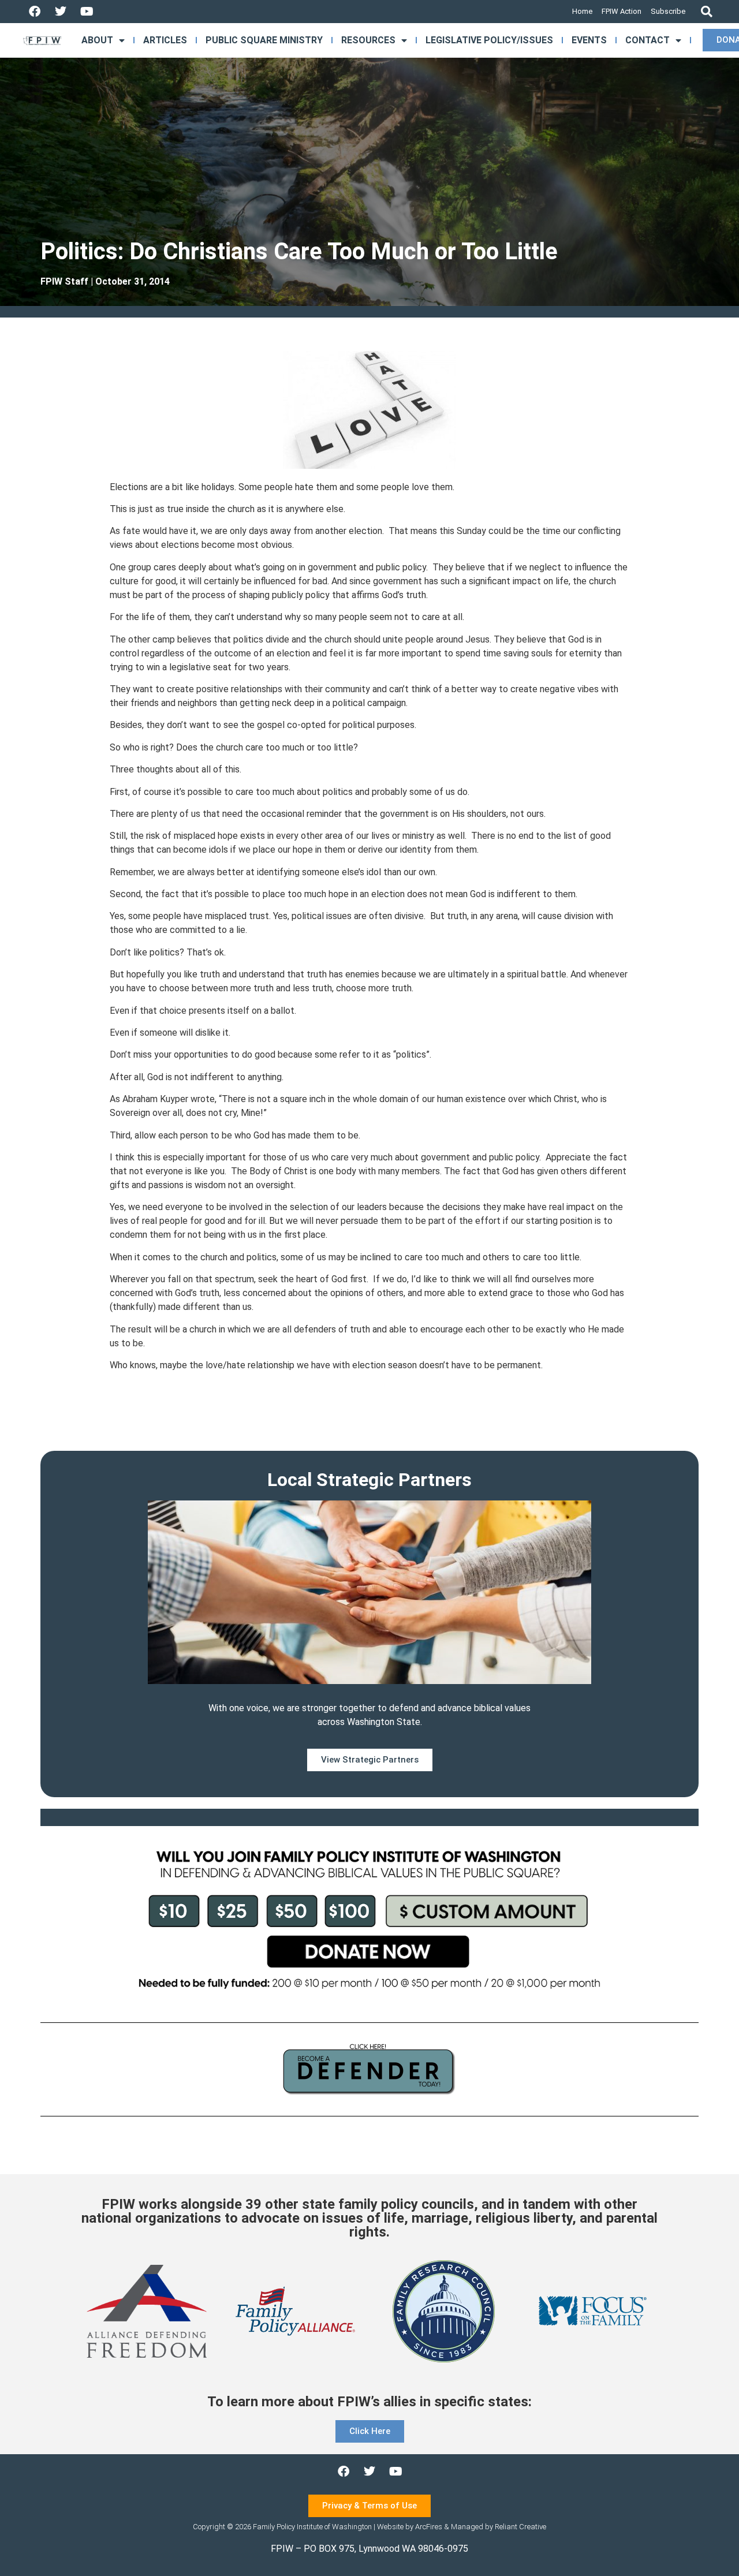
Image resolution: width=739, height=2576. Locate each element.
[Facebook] (35, 12)
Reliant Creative (520, 2527)
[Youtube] (87, 12)
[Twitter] (61, 12)
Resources (368, 40)
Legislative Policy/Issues (489, 40)
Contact (647, 40)
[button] (706, 12)
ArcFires (429, 2527)
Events (589, 40)
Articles (165, 40)
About (97, 40)
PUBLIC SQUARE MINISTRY (264, 40)
